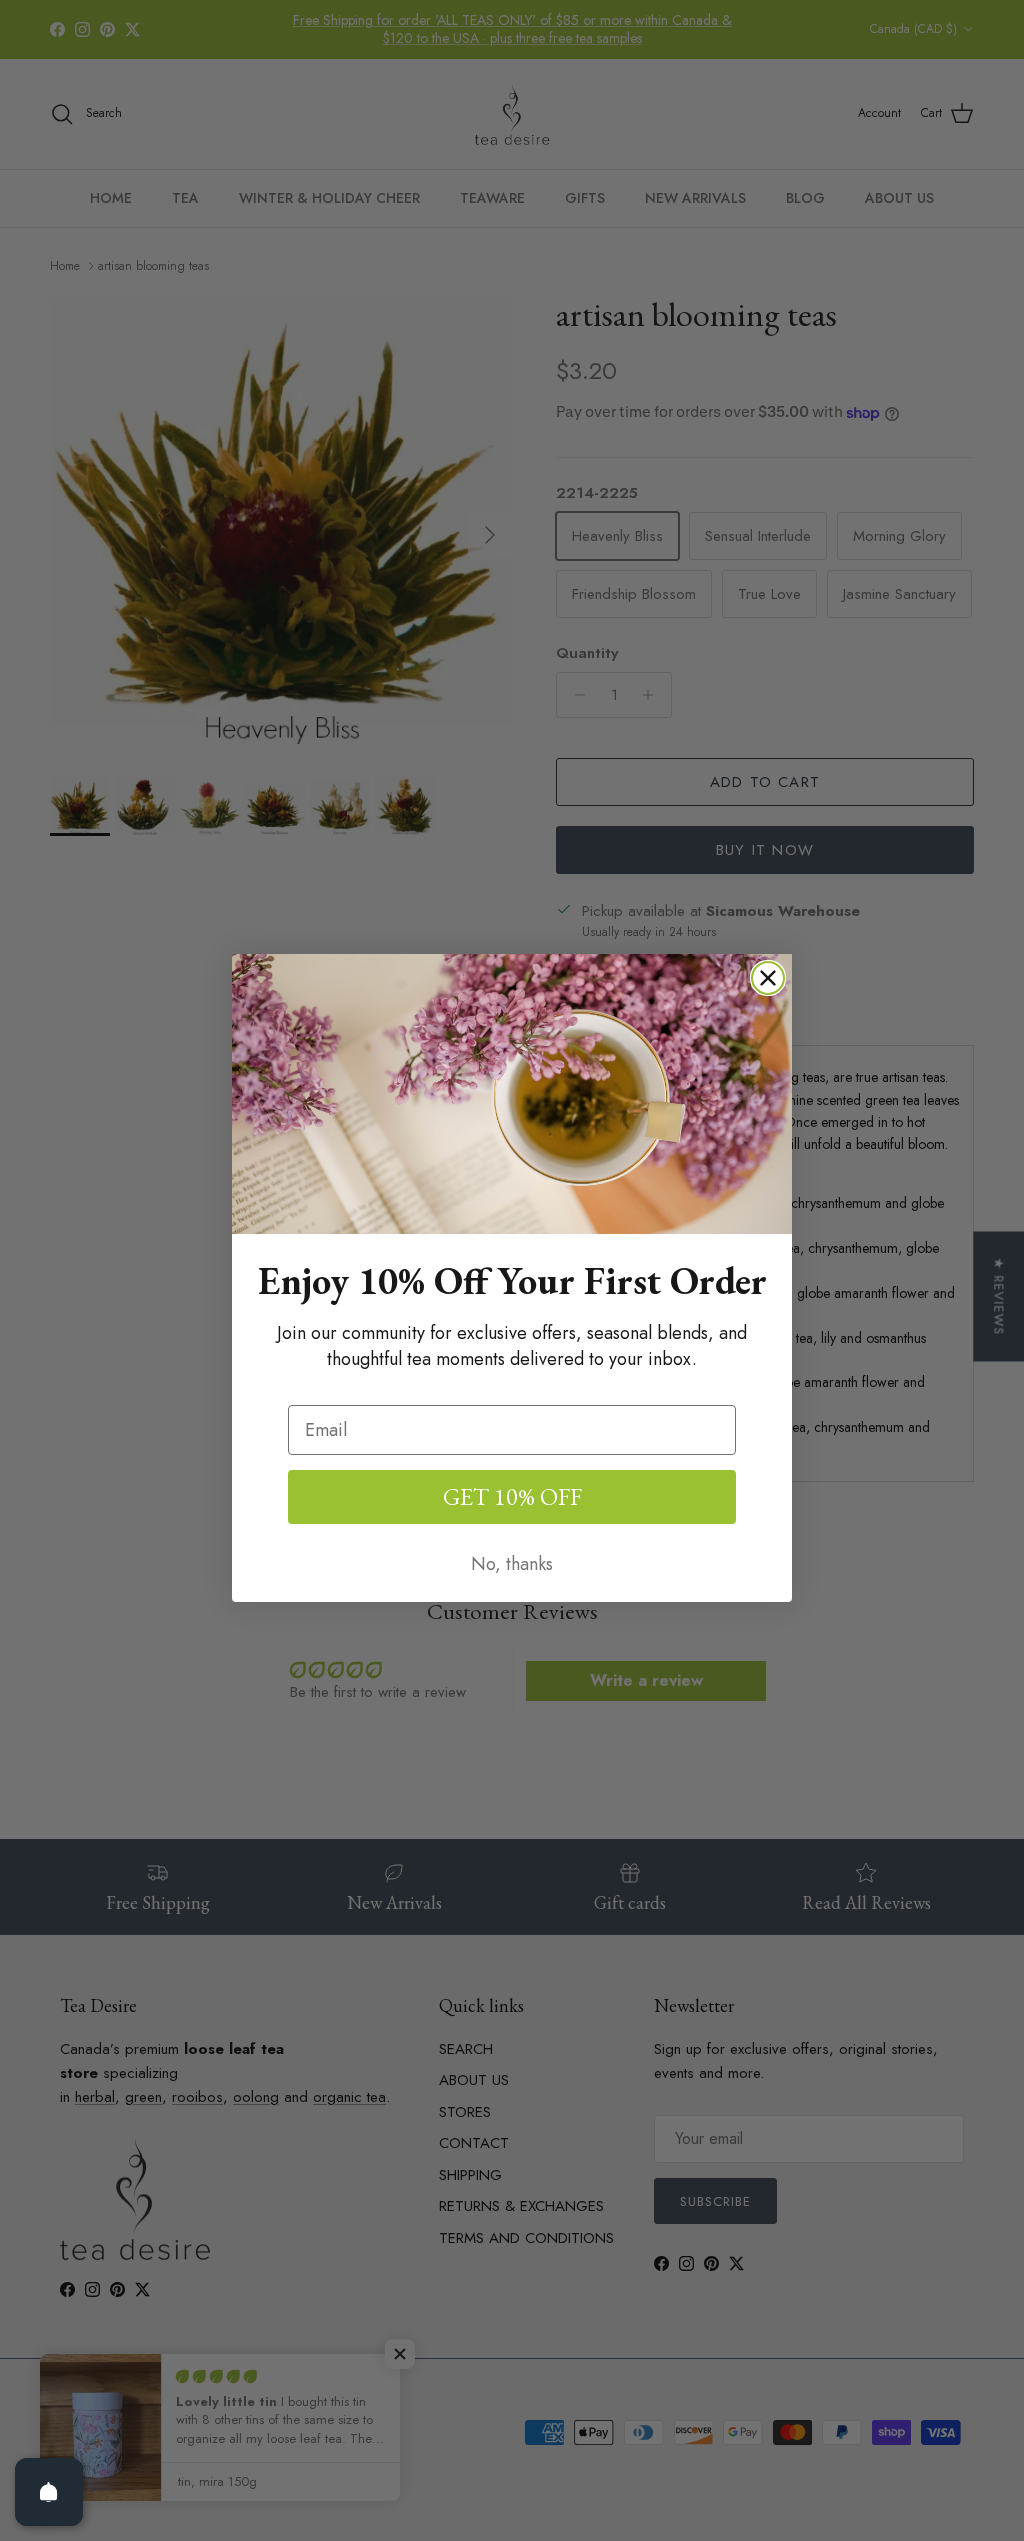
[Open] (49, 2492)
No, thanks (512, 1564)
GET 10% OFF (512, 1496)
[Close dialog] (768, 978)
